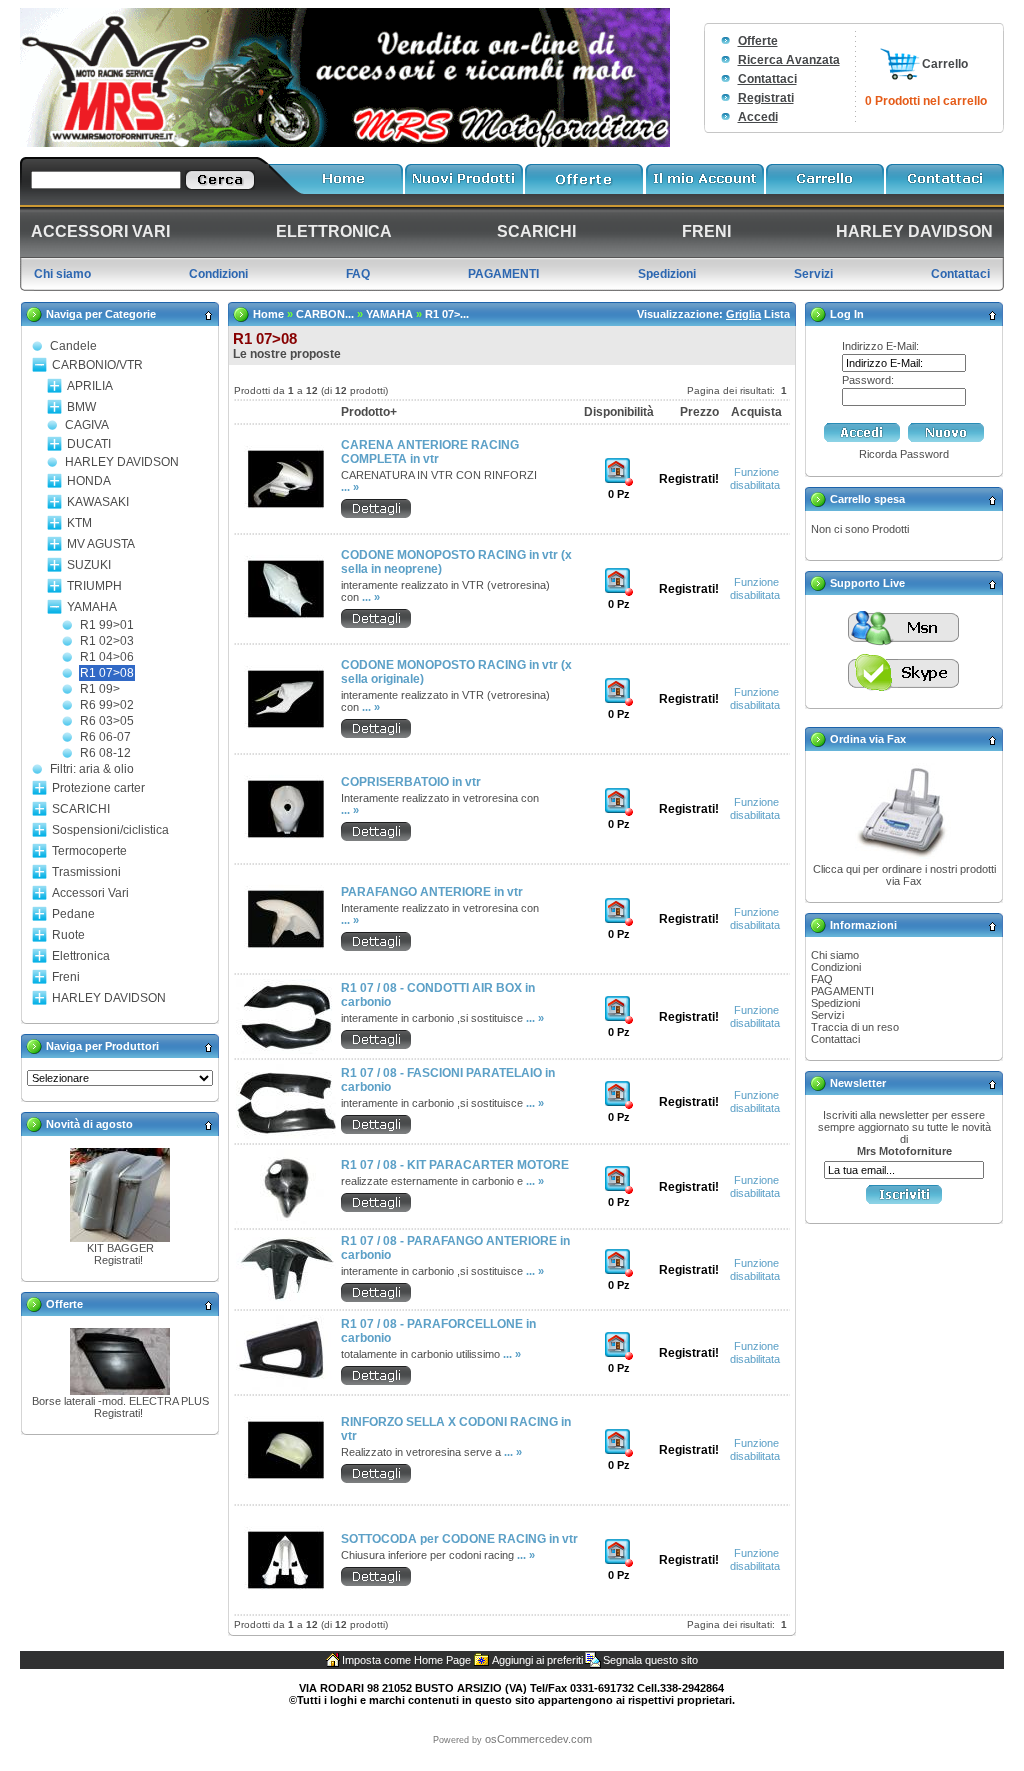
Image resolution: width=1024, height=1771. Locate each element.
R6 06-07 (105, 737)
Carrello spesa (867, 499)
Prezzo (699, 412)
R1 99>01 (107, 625)
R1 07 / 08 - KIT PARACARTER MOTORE (455, 1165)
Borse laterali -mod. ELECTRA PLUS (120, 1401)
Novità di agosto (89, 1124)
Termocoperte (89, 851)
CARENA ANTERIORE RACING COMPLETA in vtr (430, 452)
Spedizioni (835, 1003)
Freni (66, 977)
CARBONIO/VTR (97, 365)
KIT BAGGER (120, 1248)
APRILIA (90, 386)
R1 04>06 (107, 657)
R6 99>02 (107, 705)
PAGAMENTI (842, 991)
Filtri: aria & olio (92, 769)
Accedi (758, 117)
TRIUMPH (94, 586)
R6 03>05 (107, 721)
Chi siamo (835, 955)
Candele (73, 346)
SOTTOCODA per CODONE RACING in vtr (459, 1539)
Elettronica (81, 956)
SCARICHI (81, 809)
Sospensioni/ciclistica (110, 830)
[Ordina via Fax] (904, 859)
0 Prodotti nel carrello (926, 101)
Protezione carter (98, 788)
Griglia (743, 314)
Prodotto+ (369, 412)
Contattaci (767, 79)
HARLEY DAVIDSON (122, 462)
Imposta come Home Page (406, 1660)
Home (268, 314)
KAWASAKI (98, 502)
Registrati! (118, 1260)
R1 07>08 (107, 673)
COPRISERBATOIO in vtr (411, 782)
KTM (79, 523)
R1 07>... (447, 314)
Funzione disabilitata (755, 478)
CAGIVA (87, 425)
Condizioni (836, 967)
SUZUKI (89, 565)
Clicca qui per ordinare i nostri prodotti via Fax (904, 875)
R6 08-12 (105, 753)
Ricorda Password (904, 454)
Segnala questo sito (650, 1660)
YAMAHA (92, 607)
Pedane (73, 914)
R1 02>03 (107, 641)
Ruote (68, 935)
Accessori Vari (90, 893)
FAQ (822, 979)
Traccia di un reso (855, 1027)
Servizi (827, 1015)
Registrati (766, 98)
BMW (81, 407)
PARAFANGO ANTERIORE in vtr (432, 892)
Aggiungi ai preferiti (537, 1660)
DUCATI (89, 444)
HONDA (89, 481)
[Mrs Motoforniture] (345, 143)
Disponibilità (619, 412)
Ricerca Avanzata (789, 60)
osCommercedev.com (538, 1739)
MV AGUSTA (101, 544)
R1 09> (100, 689)
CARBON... (325, 314)
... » (350, 487)
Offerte (758, 41)
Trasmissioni (86, 872)
